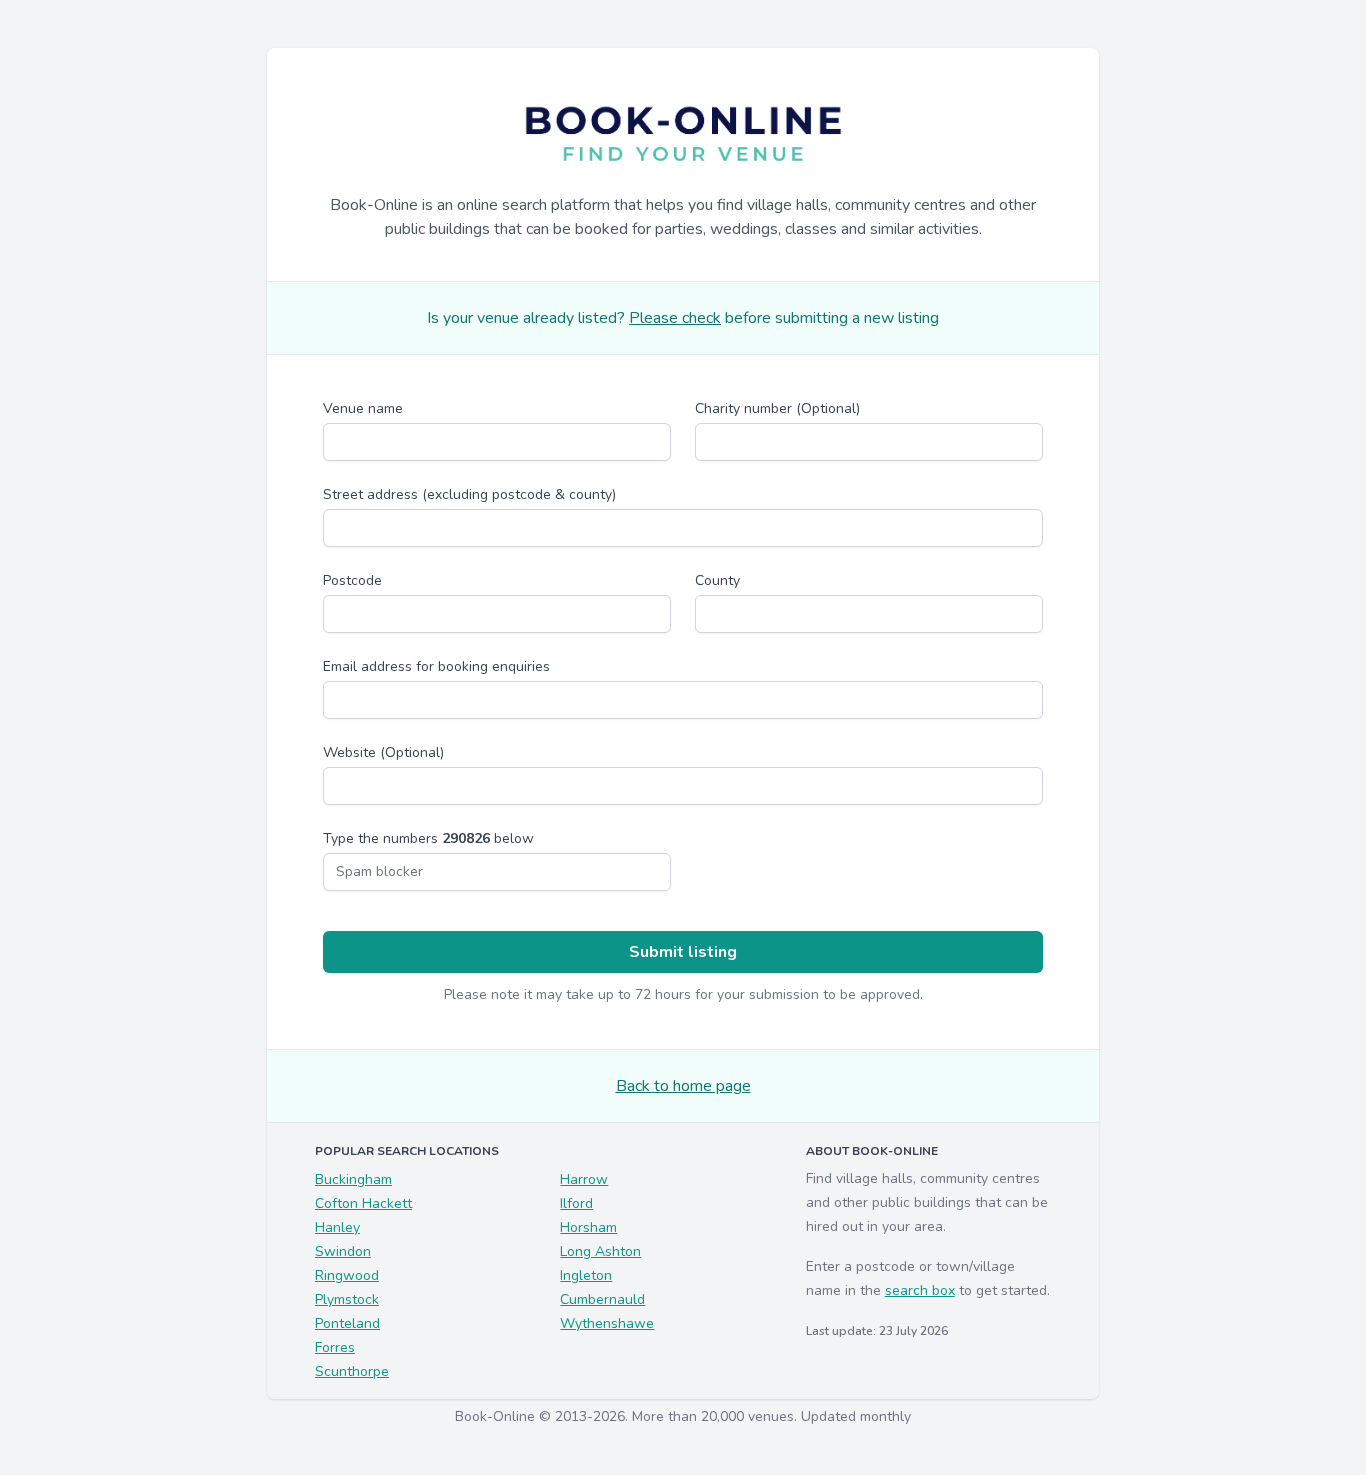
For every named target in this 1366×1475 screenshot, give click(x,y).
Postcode (352, 580)
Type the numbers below (428, 838)
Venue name (363, 408)
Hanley (337, 1227)
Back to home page (683, 1086)
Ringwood (347, 1275)
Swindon (343, 1251)
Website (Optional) (383, 752)
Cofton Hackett (363, 1203)
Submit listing (683, 952)
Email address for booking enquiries (436, 666)
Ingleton (586, 1275)
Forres (335, 1347)
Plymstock (347, 1299)
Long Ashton (600, 1251)
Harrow (584, 1179)
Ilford (576, 1203)
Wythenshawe (607, 1323)
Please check (675, 318)
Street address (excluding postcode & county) (469, 494)
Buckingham (353, 1179)
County (717, 580)
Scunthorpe (352, 1371)
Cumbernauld (602, 1299)
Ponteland (347, 1323)
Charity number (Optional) (777, 408)
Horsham (588, 1227)
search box (920, 1290)
